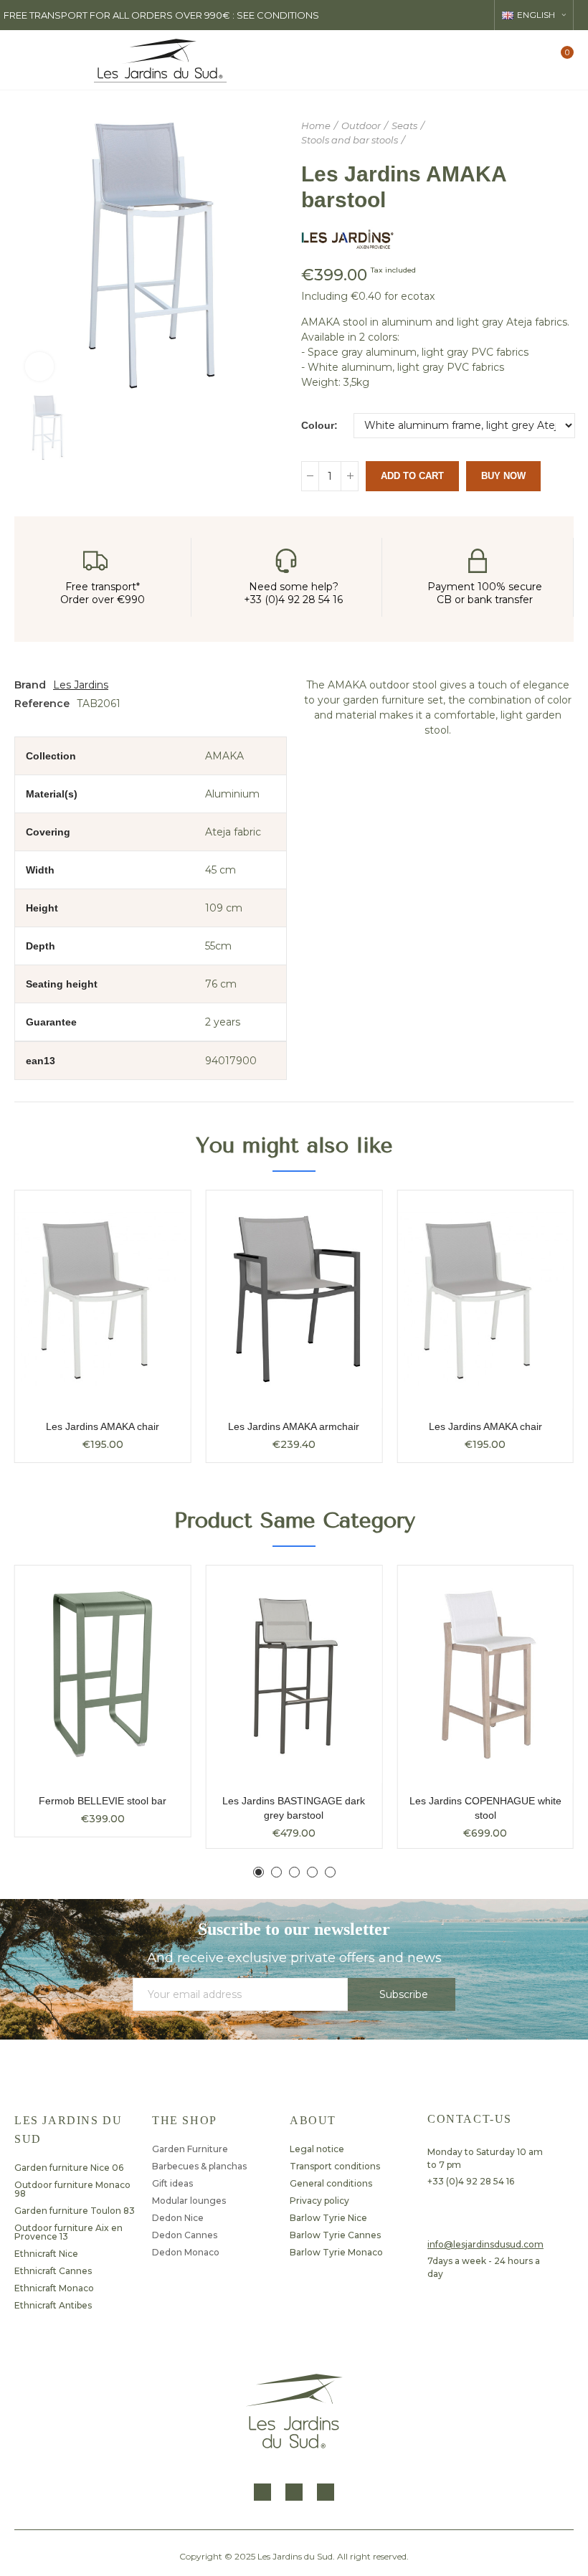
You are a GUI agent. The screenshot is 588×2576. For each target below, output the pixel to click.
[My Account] (536, 60)
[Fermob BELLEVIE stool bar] (103, 1675)
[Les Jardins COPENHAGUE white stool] (485, 1675)
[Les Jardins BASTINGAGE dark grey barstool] (294, 1675)
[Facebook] (262, 2492)
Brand (30, 685)
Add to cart (412, 476)
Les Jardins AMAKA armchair (294, 1426)
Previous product (527, 133)
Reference (42, 704)
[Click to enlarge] (39, 366)
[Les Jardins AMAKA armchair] (294, 1299)
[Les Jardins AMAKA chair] (103, 1299)
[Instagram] (294, 2492)
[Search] (511, 60)
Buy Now (503, 476)
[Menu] (25, 60)
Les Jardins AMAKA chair (103, 1426)
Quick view (155, 1216)
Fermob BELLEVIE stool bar (103, 1801)
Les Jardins (81, 685)
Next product (563, 133)
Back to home (545, 133)
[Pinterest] (326, 2492)
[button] (259, 1872)
